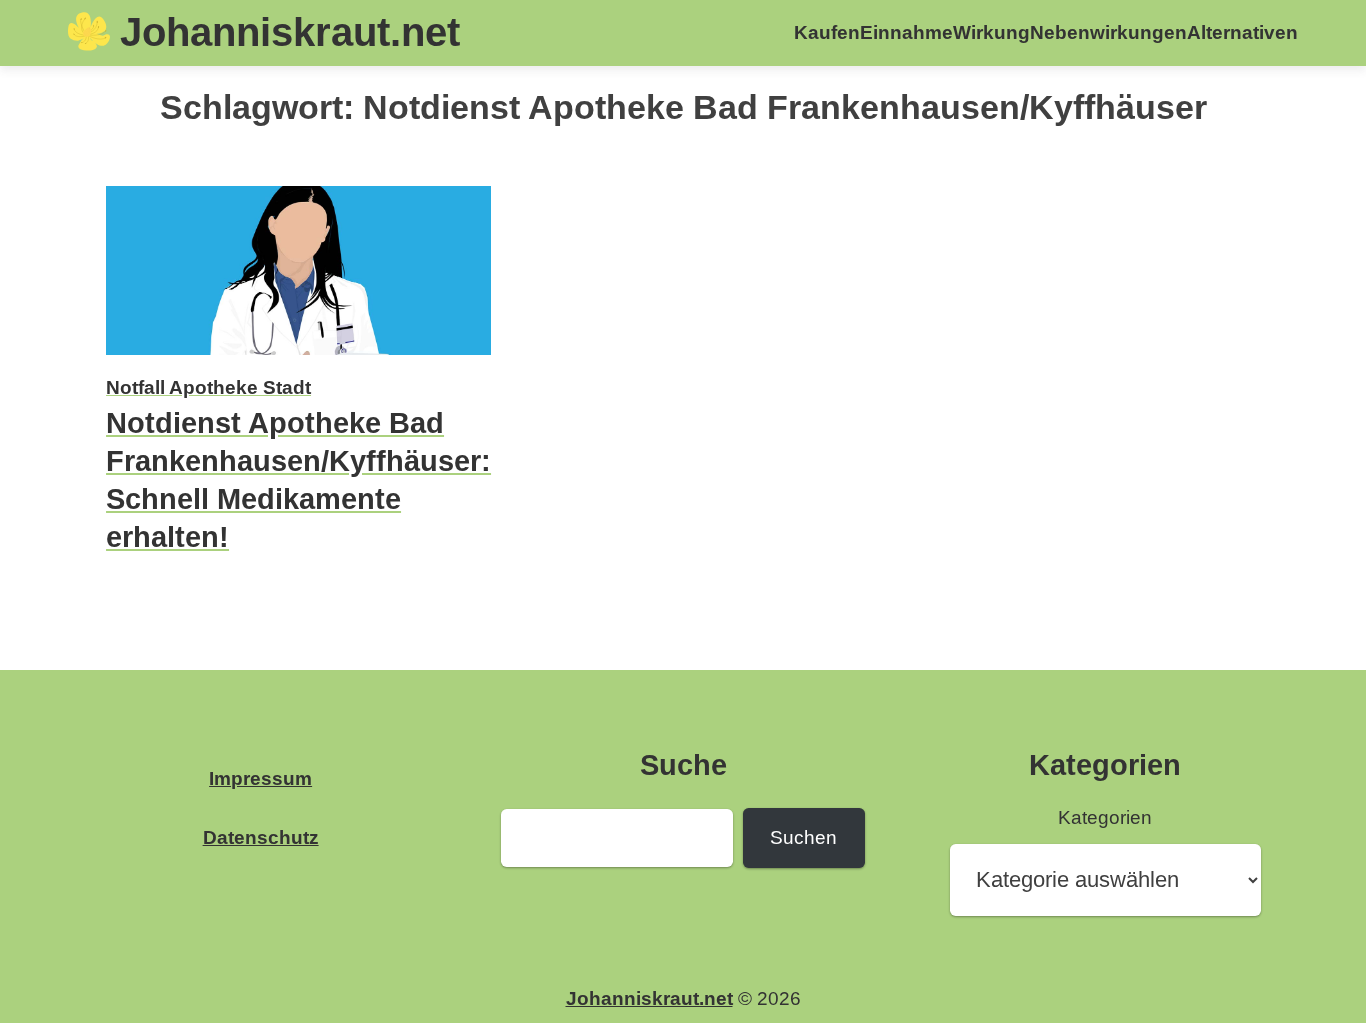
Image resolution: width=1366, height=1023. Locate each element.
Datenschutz (261, 837)
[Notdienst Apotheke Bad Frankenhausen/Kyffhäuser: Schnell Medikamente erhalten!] (298, 357)
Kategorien (1105, 817)
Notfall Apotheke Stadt (208, 387)
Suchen (803, 837)
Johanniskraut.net (290, 32)
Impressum (260, 778)
